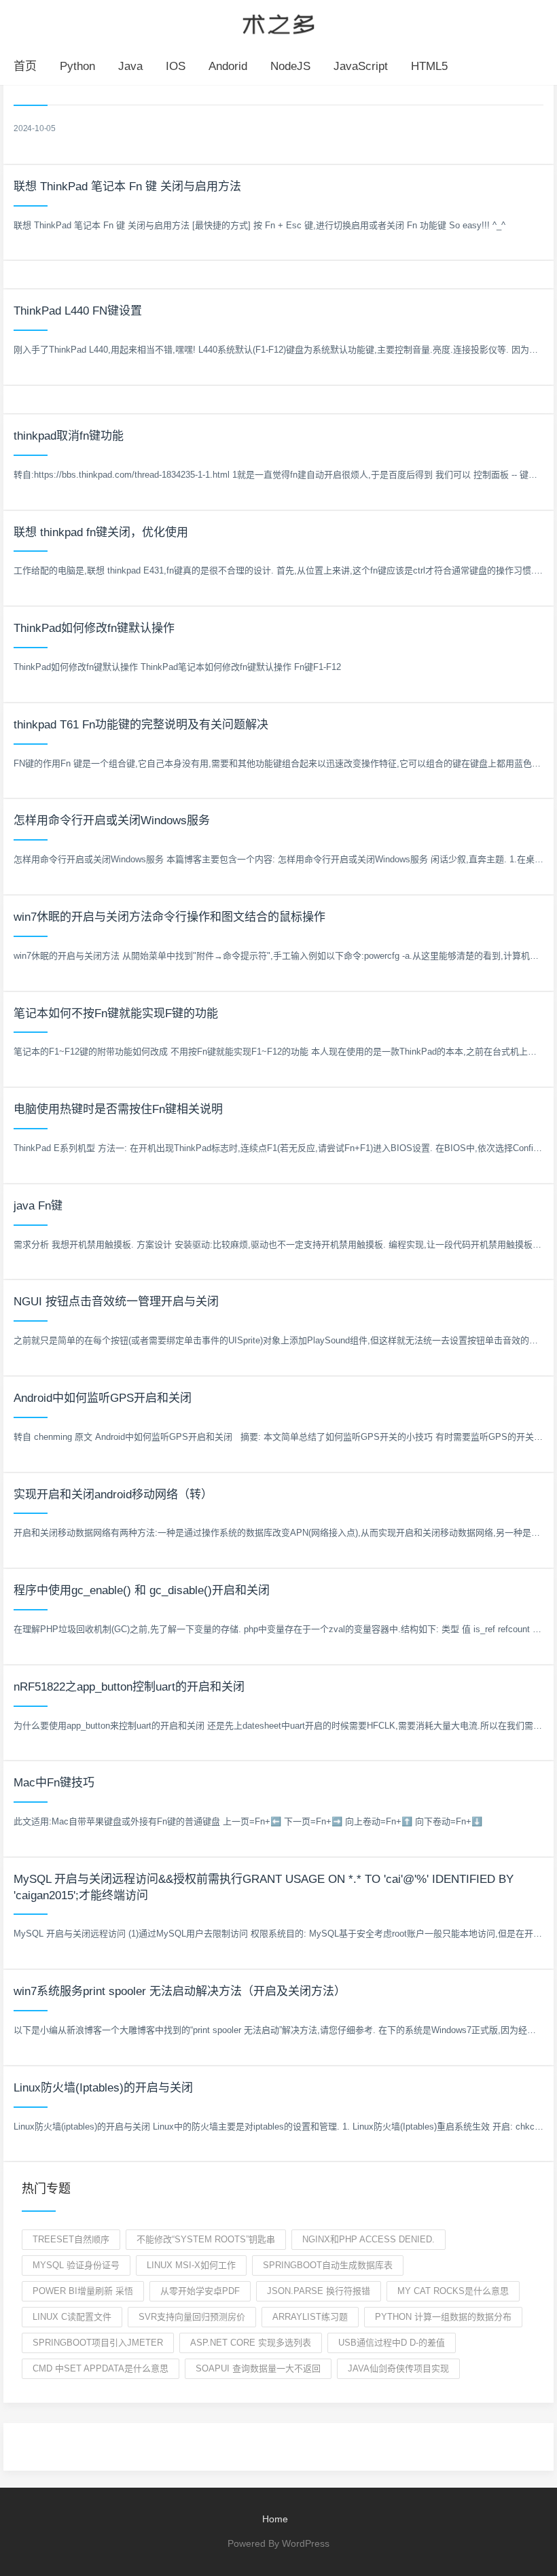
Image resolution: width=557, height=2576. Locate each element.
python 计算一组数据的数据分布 (443, 2317)
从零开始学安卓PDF (200, 2291)
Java (130, 66)
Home (275, 2519)
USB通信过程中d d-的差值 (392, 2343)
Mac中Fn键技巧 (54, 1783)
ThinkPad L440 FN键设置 (78, 311)
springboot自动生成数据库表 (328, 2265)
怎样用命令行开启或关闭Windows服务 (112, 821)
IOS (176, 66)
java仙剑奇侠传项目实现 (398, 2368)
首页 (25, 66)
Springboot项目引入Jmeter (98, 2343)
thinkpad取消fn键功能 (69, 436)
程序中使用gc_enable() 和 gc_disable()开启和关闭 (142, 1590)
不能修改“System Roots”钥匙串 (206, 2239)
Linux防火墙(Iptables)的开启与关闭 (103, 2088)
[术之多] (278, 22)
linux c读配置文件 (72, 2317)
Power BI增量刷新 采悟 (83, 2291)
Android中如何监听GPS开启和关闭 (103, 1398)
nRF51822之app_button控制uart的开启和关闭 (129, 1687)
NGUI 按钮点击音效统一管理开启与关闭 (116, 1302)
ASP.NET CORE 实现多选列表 (251, 2343)
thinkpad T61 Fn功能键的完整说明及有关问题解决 (141, 725)
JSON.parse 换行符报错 (319, 2291)
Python (77, 66)
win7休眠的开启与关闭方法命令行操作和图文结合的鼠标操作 (169, 917)
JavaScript (361, 66)
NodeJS (290, 66)
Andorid (228, 66)
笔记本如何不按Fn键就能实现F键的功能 (116, 1013)
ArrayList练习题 (310, 2317)
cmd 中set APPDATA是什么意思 (101, 2368)
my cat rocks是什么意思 (453, 2291)
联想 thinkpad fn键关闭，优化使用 (101, 532)
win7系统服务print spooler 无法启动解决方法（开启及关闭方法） (180, 1991)
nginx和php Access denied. (369, 2239)
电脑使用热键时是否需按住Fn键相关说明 (118, 1109)
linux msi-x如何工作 (191, 2265)
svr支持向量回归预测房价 (192, 2317)
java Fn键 (38, 1206)
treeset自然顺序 (71, 2239)
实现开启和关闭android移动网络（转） (113, 1495)
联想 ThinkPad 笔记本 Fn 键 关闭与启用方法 (127, 187)
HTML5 (429, 66)
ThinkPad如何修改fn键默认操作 (94, 628)
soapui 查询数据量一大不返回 (258, 2368)
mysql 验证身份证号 (76, 2265)
